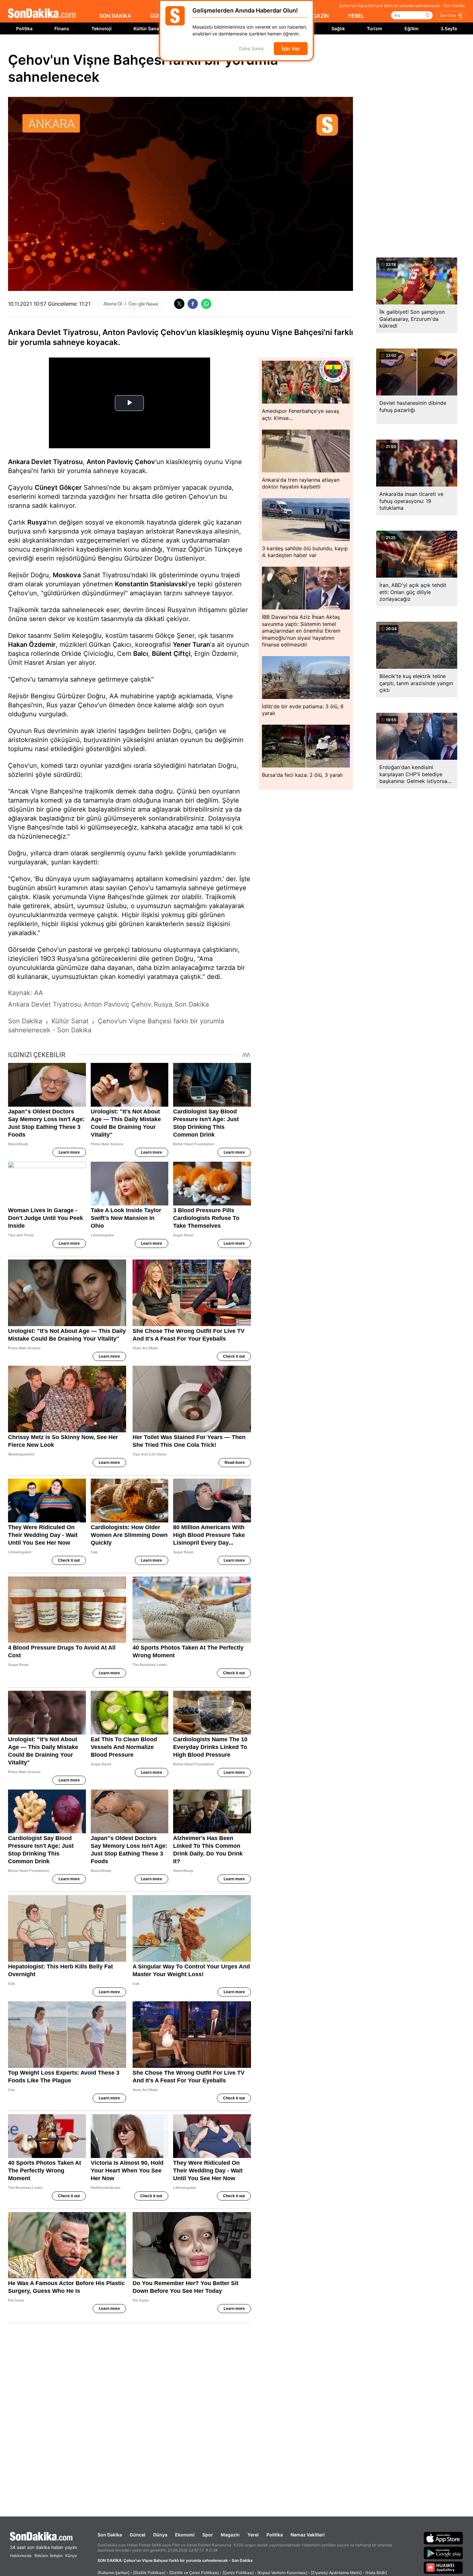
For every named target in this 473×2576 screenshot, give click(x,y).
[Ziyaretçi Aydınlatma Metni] (336, 2573)
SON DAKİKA (115, 16)
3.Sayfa (449, 28)
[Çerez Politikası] (238, 2573)
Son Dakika (110, 2535)
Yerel (253, 2535)
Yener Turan (191, 645)
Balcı (141, 654)
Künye (71, 2556)
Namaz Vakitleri (308, 2535)
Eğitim (412, 28)
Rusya (37, 522)
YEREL (356, 16)
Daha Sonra (251, 49)
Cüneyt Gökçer (58, 488)
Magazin (230, 2535)
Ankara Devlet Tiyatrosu (45, 462)
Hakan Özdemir (32, 645)
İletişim (56, 2556)
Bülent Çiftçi (171, 654)
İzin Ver (291, 49)
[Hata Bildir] (376, 2573)
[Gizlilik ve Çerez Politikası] (194, 2573)
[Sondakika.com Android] (443, 2553)
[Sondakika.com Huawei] (443, 2568)
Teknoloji (102, 28)
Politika (24, 28)
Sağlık (338, 28)
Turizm (375, 28)
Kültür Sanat (147, 28)
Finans (62, 28)
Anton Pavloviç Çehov (121, 462)
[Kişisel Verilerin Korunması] (282, 2573)
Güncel (138, 2535)
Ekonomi (185, 2535)
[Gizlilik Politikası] (149, 2573)
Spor (208, 2535)
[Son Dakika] (42, 14)
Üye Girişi (448, 15)
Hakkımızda (21, 2556)
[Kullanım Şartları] (113, 2573)
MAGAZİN (317, 16)
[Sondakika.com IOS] (443, 2538)
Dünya (160, 2535)
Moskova (67, 575)
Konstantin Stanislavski (151, 584)
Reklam (41, 2556)
